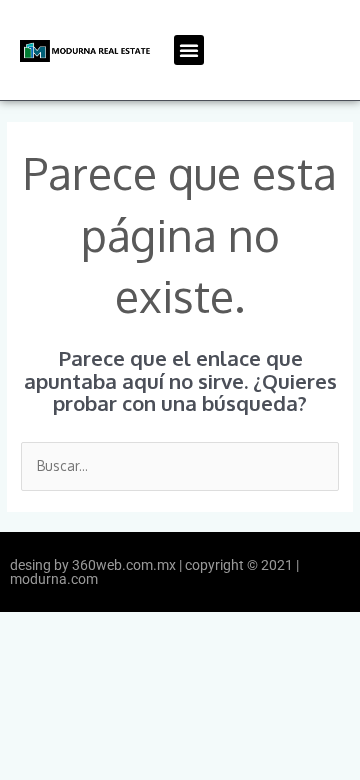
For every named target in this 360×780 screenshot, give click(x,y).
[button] (189, 50)
